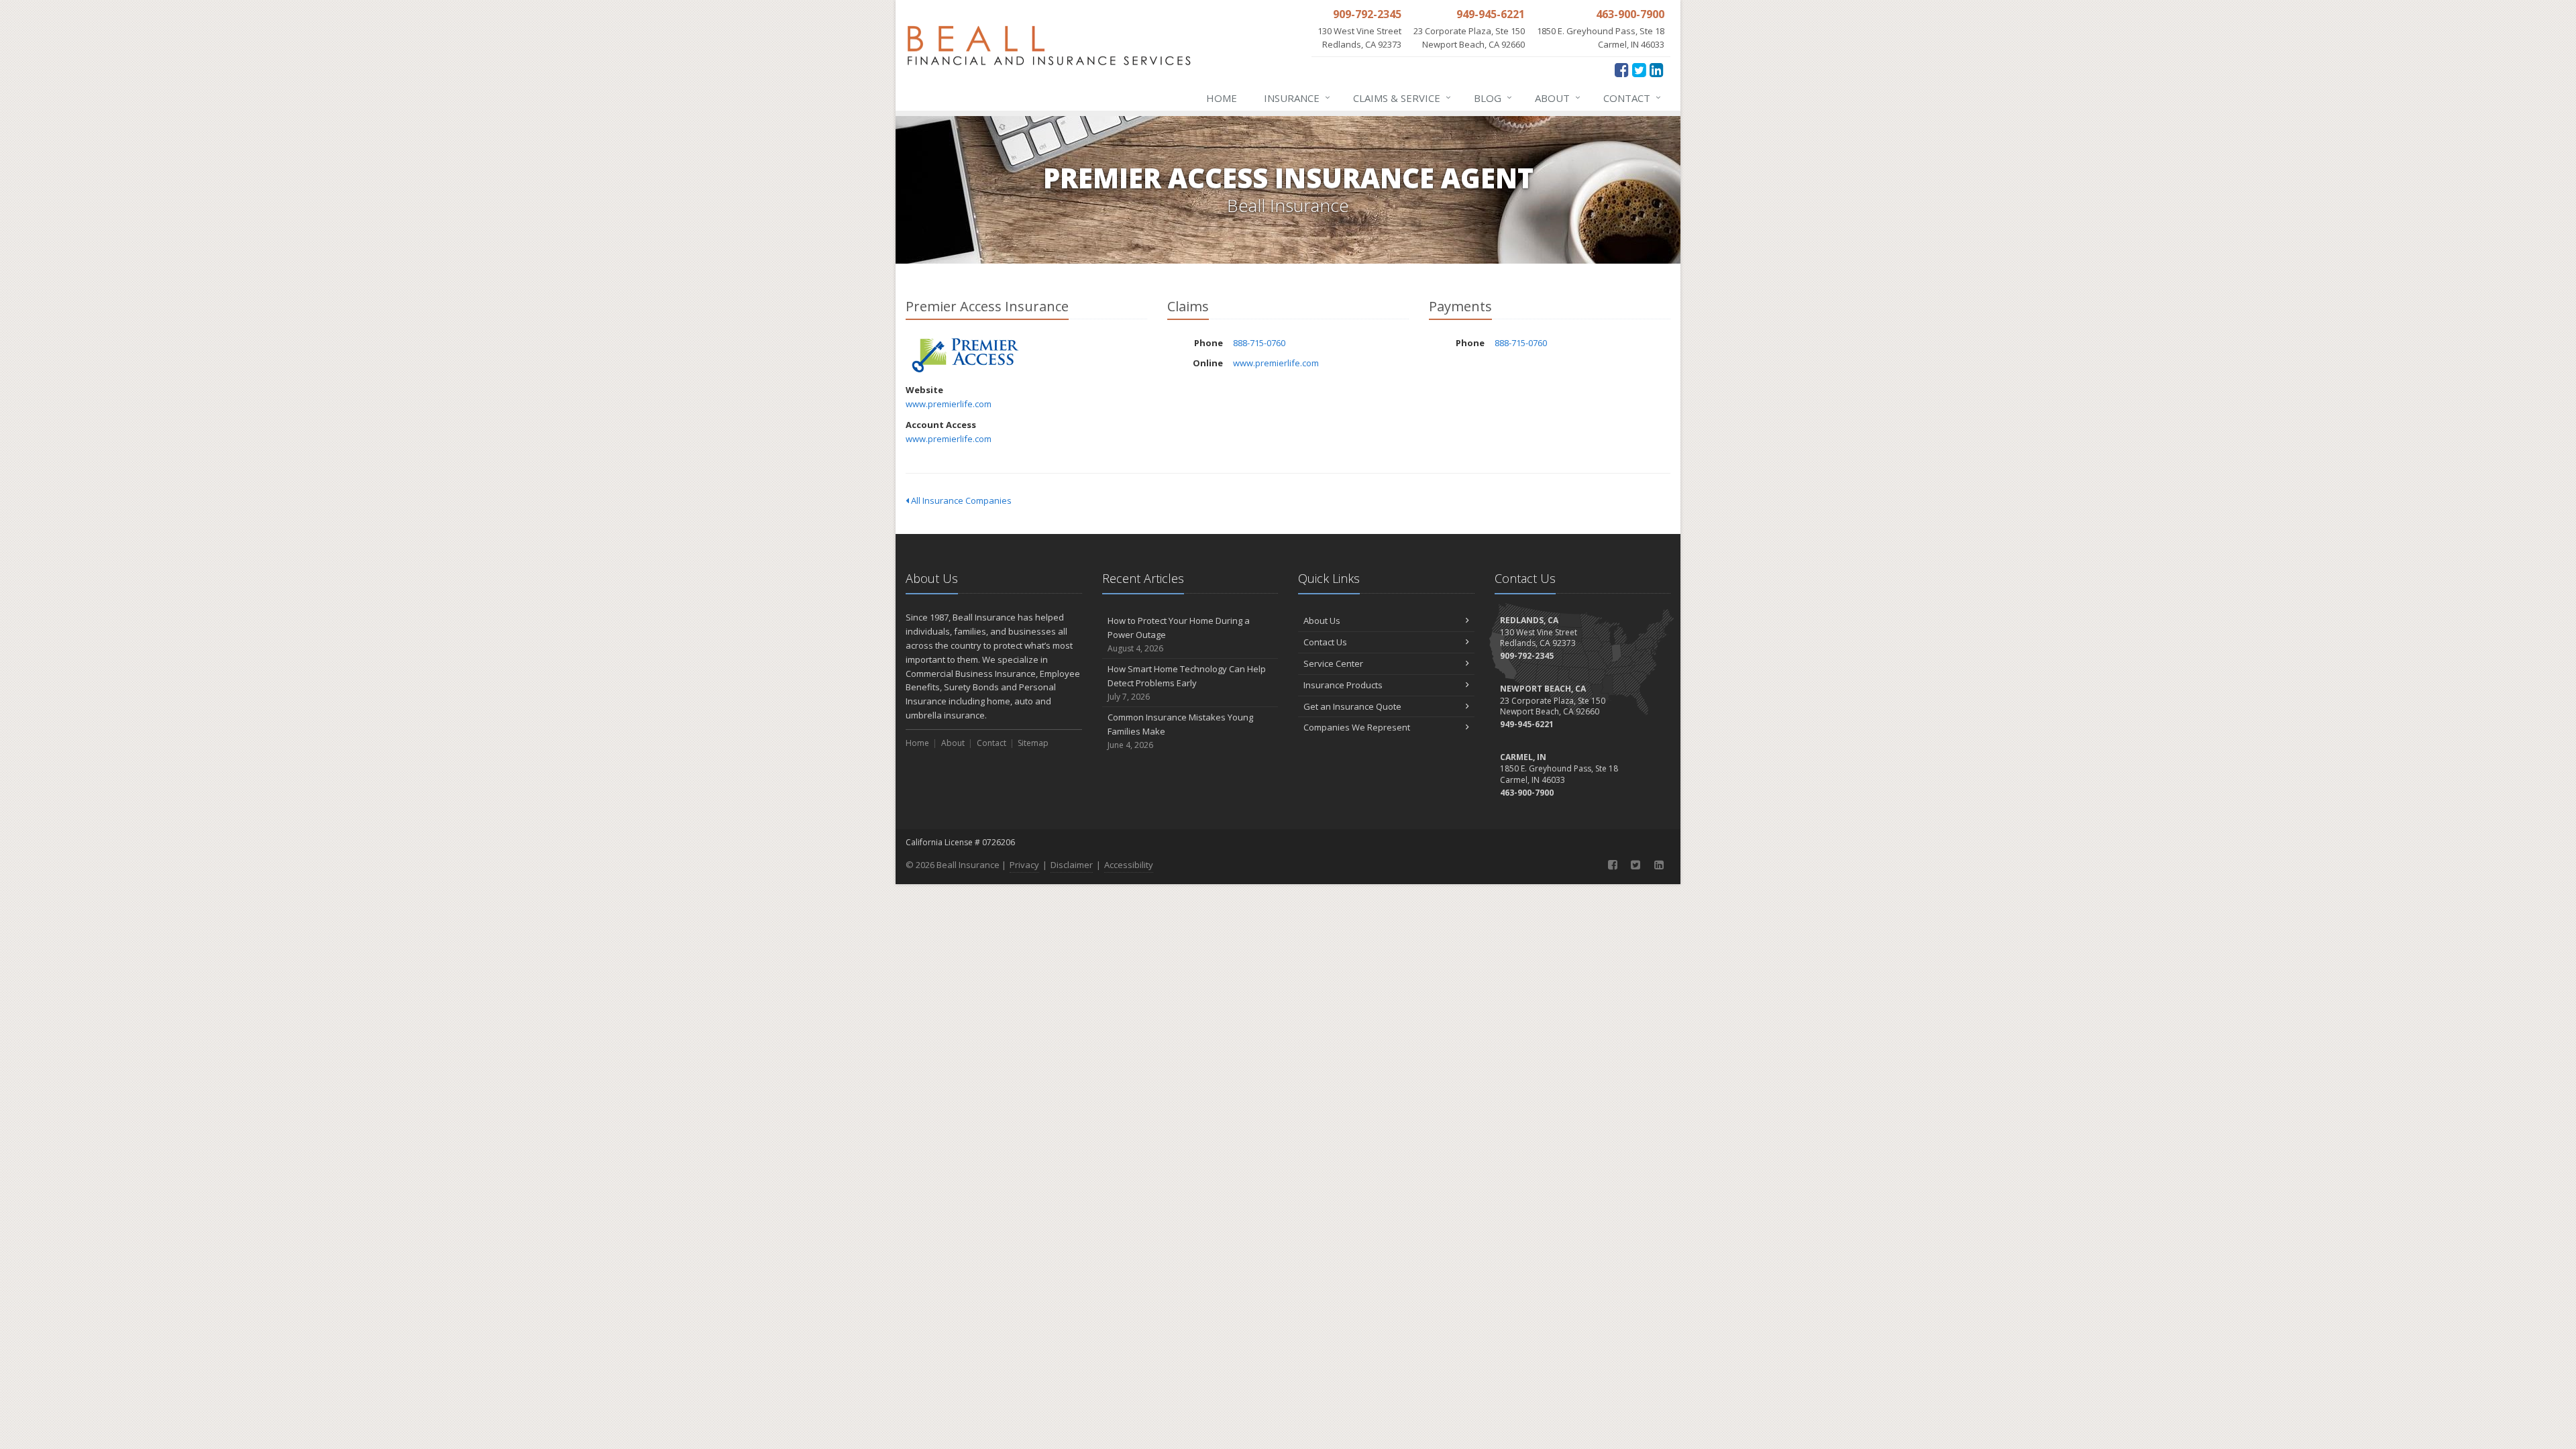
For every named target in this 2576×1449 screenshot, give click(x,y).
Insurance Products (1343, 685)
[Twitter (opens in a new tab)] (1639, 69)
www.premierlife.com (949, 404)
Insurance (1297, 98)
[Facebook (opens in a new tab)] (1622, 69)
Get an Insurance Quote (1352, 706)
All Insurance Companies (960, 500)
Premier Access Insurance (966, 355)
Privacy (1024, 865)
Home (1222, 98)
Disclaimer (1072, 865)
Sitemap (1033, 743)
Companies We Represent (1357, 727)
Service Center (1333, 663)
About (1558, 98)
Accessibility (1129, 865)
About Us (1322, 621)
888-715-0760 (1259, 343)
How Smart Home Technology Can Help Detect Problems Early (1187, 683)
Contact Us (1325, 642)
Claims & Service (1402, 98)
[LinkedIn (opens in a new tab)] (1657, 69)
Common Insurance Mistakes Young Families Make (1180, 731)
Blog (1493, 98)
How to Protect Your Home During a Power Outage (1179, 634)
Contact (1632, 98)
